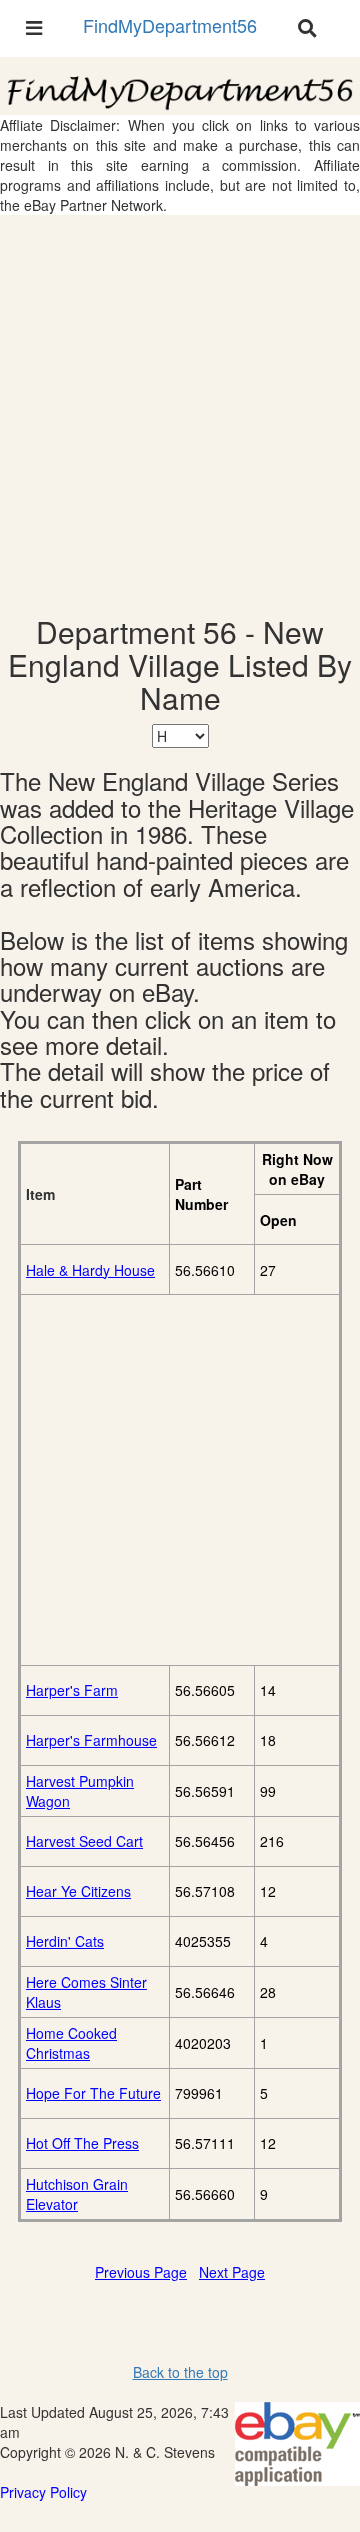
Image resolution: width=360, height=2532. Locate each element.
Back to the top (180, 2372)
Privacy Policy (43, 2492)
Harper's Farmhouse (91, 1740)
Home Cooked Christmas (71, 2043)
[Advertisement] (180, 415)
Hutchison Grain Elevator (77, 2194)
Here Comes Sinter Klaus (86, 1992)
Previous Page (141, 2272)
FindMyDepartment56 (170, 25)
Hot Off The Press (82, 2143)
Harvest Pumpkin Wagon (80, 1791)
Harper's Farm (72, 1690)
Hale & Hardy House (90, 1270)
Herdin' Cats (65, 1941)
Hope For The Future (93, 2093)
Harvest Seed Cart (84, 1841)
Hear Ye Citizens (78, 1891)
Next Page (232, 2272)
